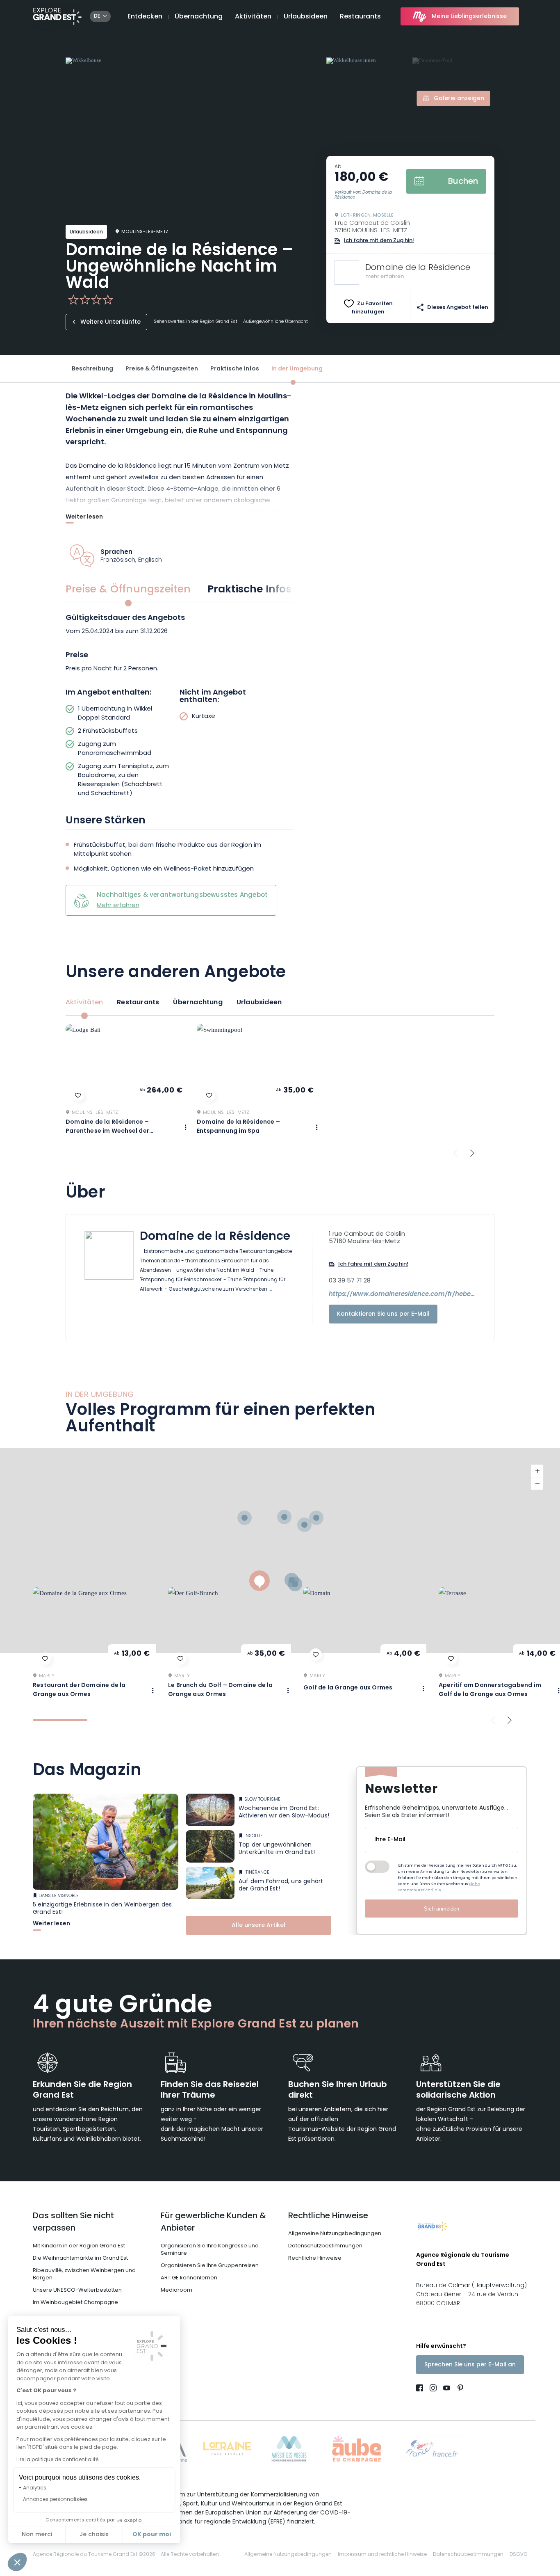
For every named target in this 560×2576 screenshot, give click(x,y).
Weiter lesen (84, 518)
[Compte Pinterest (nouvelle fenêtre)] (459, 2389)
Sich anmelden (442, 1909)
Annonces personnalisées (55, 2500)
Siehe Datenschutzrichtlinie (439, 1887)
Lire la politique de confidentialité (57, 2460)
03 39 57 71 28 (350, 1281)
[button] (17, 2562)
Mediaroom (176, 2290)
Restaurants (360, 17)
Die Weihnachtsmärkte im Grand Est (80, 2258)
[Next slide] (472, 1153)
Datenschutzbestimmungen (325, 2246)
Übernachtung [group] (198, 1003)
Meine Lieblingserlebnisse (469, 17)
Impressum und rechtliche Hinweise (382, 2555)
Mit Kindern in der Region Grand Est (79, 2246)
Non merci (37, 2535)
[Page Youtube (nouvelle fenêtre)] (447, 2389)
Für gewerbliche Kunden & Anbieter (213, 2222)
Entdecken (145, 17)
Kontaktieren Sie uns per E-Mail (383, 1314)
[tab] (60, 1720)
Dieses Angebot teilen (458, 307)
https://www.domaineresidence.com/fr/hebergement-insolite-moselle (402, 1295)
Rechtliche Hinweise (328, 2216)
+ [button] (537, 1471)
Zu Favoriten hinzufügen (372, 308)
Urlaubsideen (306, 17)
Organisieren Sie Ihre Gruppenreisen (210, 2266)
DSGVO (518, 2555)
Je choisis (94, 2535)
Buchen (463, 182)
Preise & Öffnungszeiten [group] (128, 590)
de (97, 16)
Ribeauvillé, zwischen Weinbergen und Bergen (84, 2274)
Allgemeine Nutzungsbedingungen (335, 2234)
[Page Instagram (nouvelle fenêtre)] (433, 2389)
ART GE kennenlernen (189, 2278)
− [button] (537, 1483)
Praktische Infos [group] (249, 590)
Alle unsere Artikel (258, 1926)
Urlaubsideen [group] (259, 1003)
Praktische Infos (235, 369)
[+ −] (280, 1550)
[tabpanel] (180, 706)
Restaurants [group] (138, 1003)
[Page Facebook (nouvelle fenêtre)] (421, 2389)
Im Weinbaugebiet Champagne (75, 2303)
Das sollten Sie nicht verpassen (73, 2222)
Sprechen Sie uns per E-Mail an (470, 2365)
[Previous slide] (455, 1153)
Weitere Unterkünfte (110, 322)
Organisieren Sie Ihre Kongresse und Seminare (210, 2250)
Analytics (35, 2488)
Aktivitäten (253, 17)
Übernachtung (199, 17)
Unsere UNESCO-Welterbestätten (77, 2290)
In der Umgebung (297, 369)
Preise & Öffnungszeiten (162, 369)
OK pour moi (152, 2535)
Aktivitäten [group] (84, 1003)
